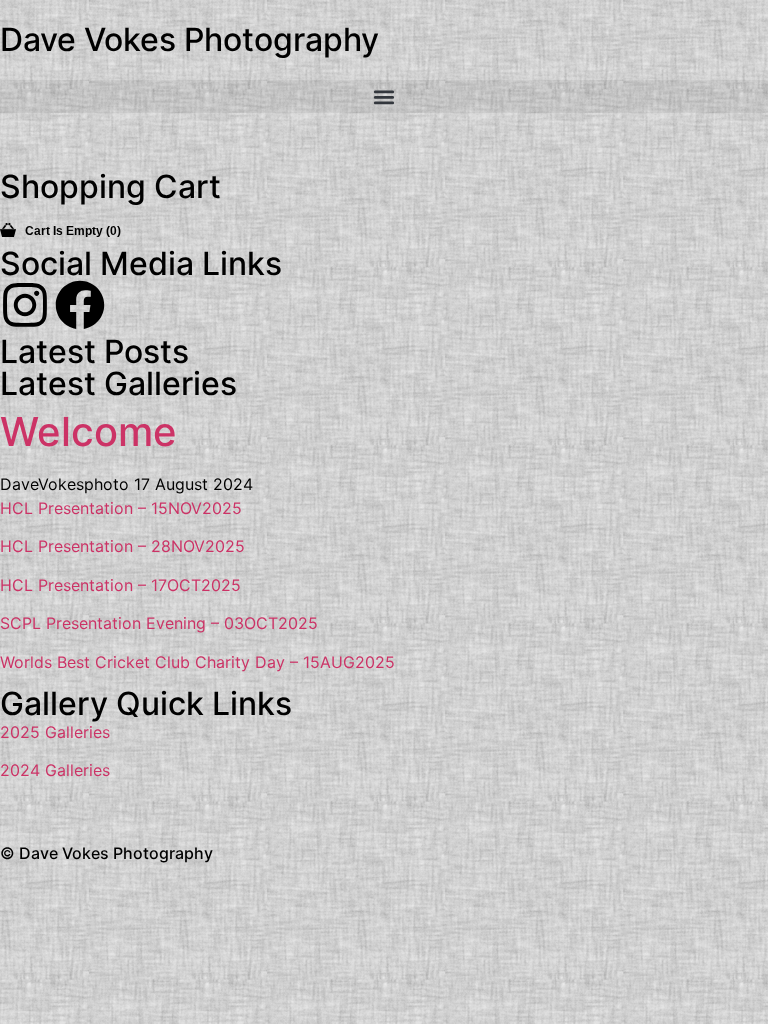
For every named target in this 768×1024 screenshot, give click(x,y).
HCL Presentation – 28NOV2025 (122, 546)
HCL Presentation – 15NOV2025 (121, 508)
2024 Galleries (55, 770)
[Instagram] (25, 305)
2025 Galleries (55, 732)
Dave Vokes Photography (189, 39)
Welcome (88, 431)
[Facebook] (80, 305)
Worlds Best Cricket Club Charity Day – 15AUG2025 (197, 662)
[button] (384, 96)
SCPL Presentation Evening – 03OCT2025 (159, 623)
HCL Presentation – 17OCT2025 (120, 585)
